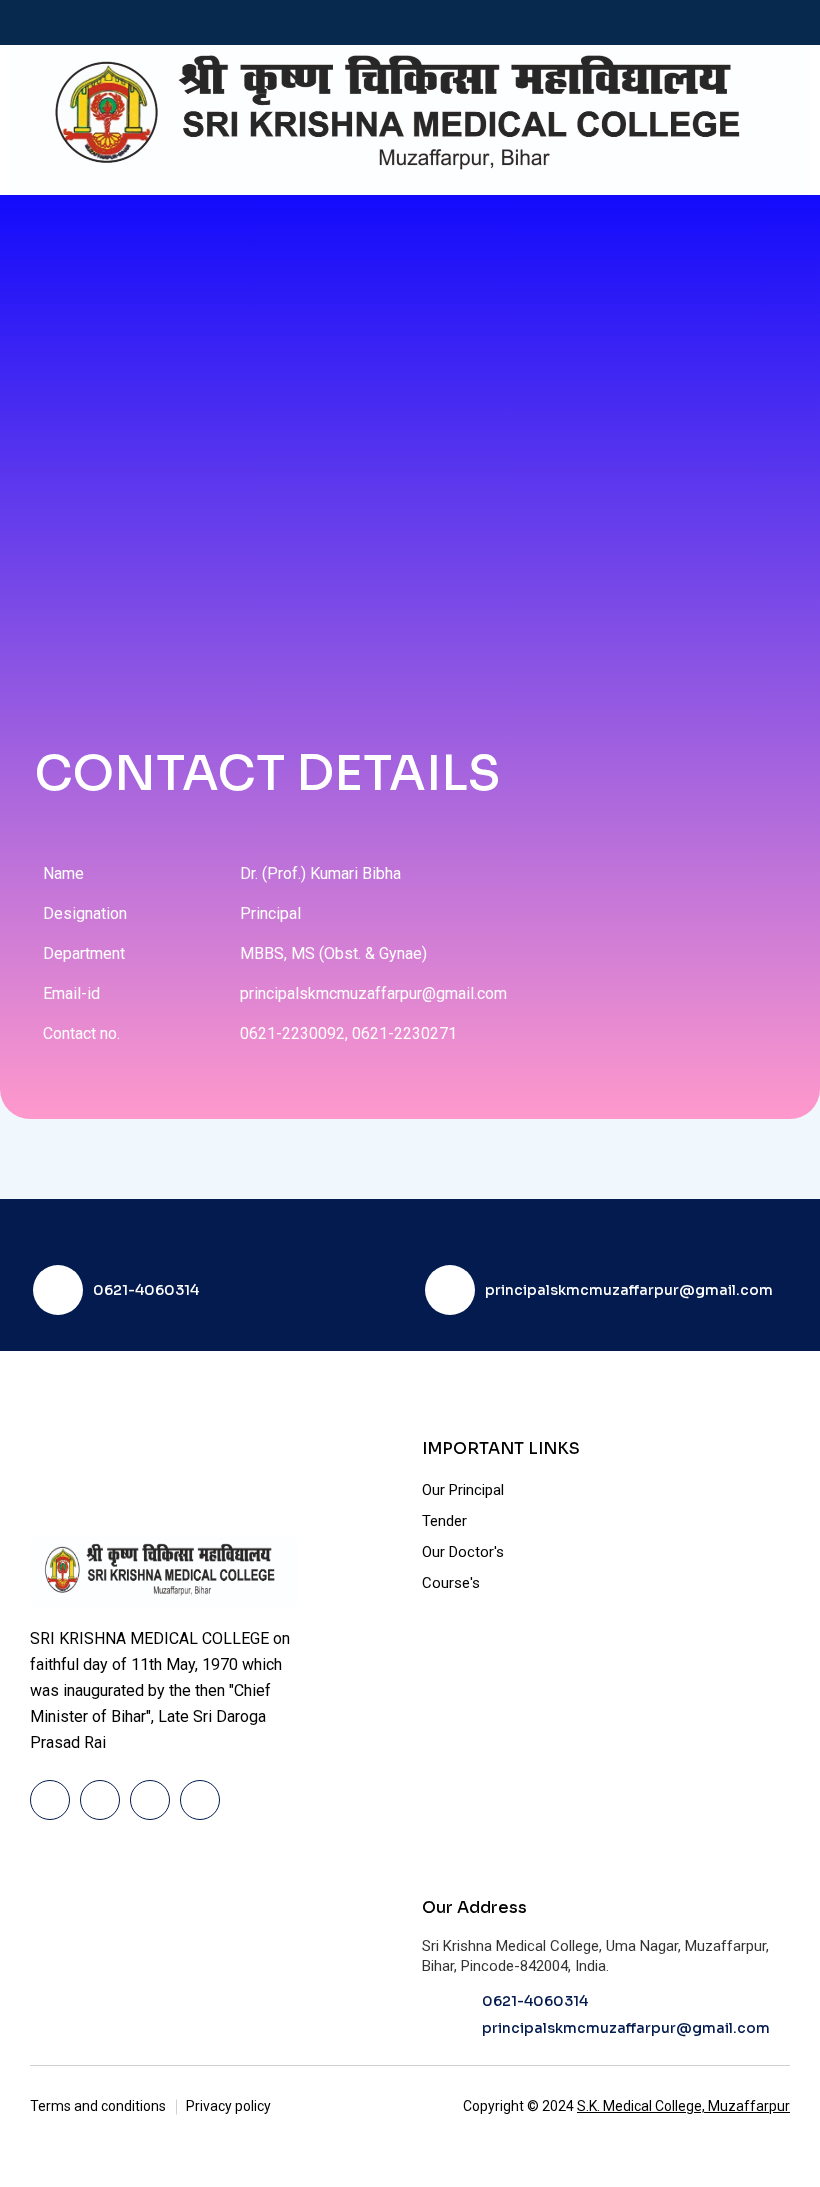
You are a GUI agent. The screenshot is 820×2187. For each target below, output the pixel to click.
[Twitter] (100, 1800)
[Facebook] (50, 1800)
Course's (451, 1583)
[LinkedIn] (150, 1800)
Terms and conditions (98, 2106)
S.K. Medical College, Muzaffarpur (683, 2106)
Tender (444, 1521)
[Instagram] (200, 1800)
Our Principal (463, 1490)
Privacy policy (228, 2106)
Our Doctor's (463, 1552)
